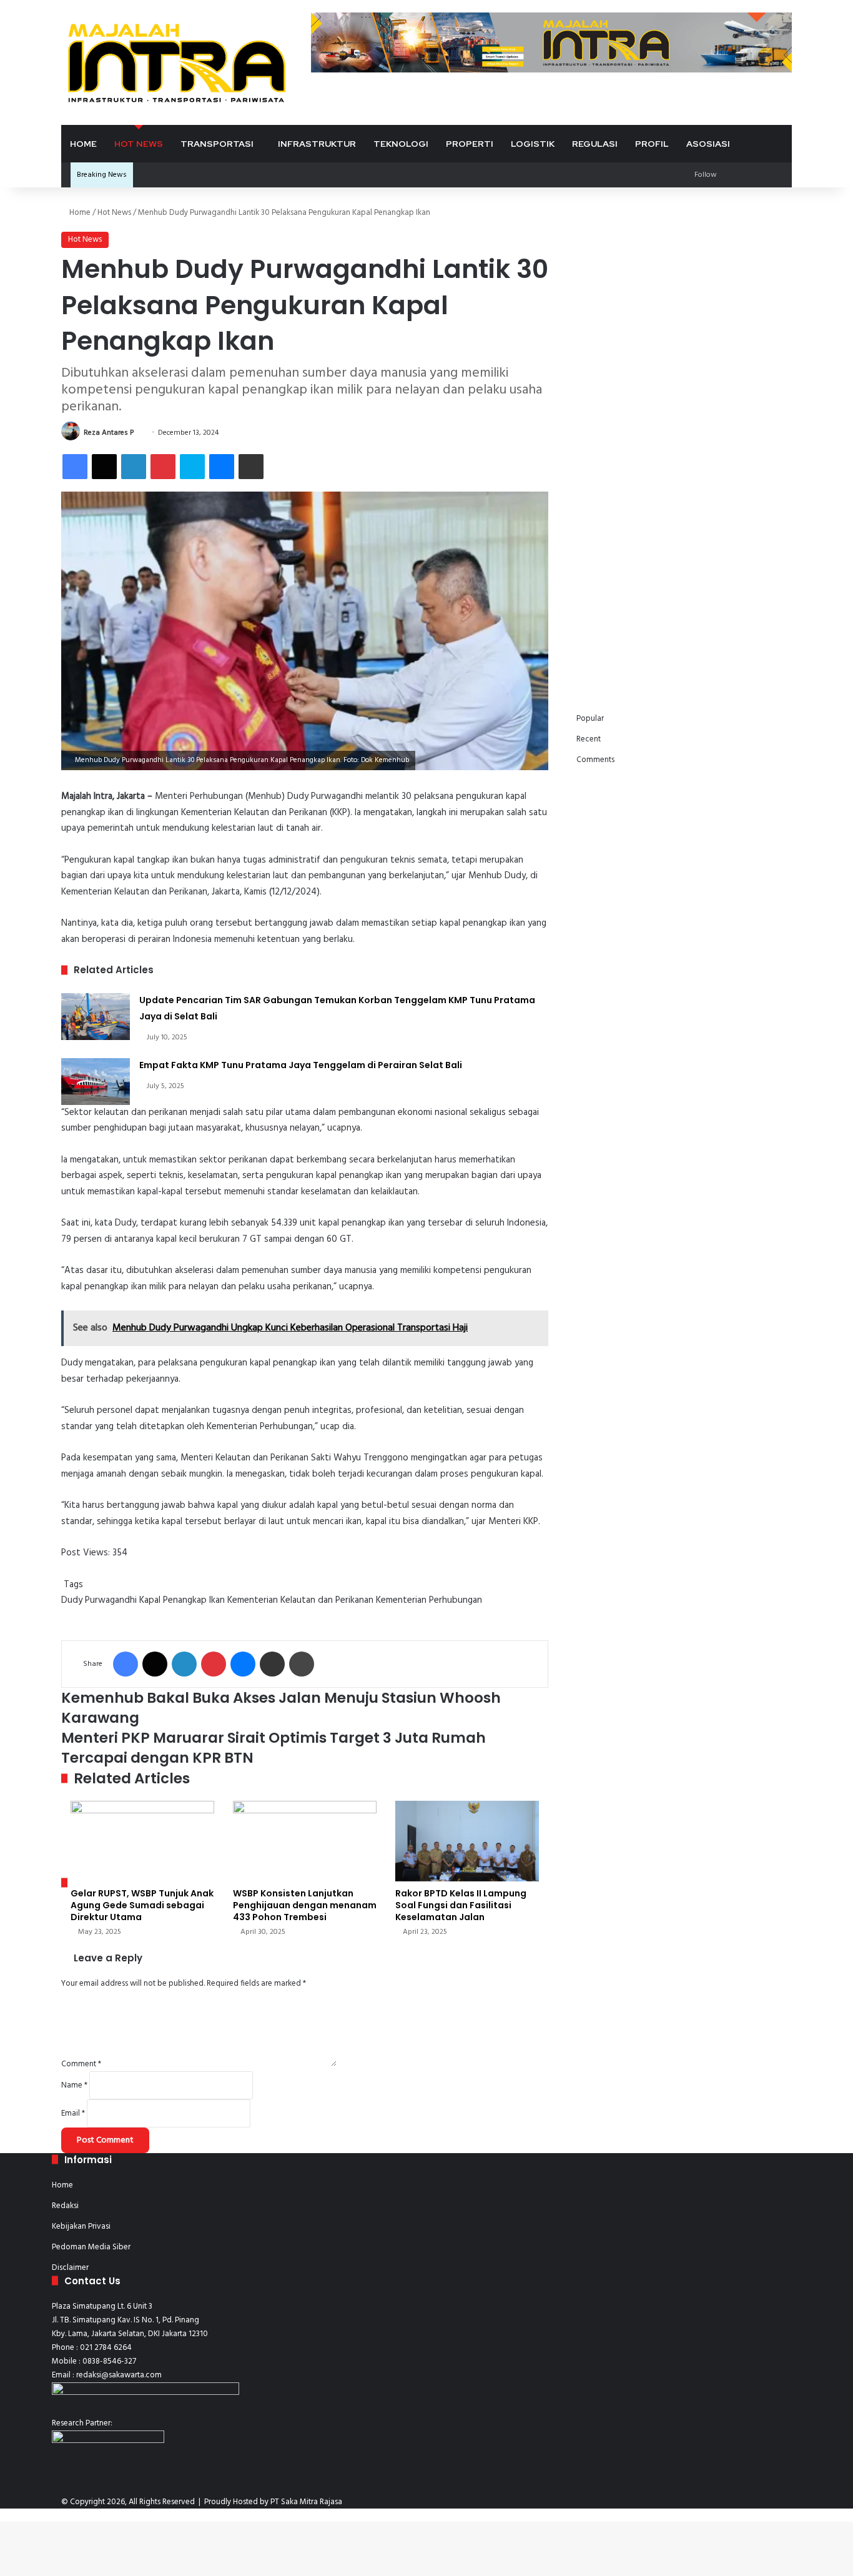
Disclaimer (70, 2268)
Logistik (533, 144)
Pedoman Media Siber (91, 2247)
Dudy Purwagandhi (99, 1600)
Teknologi (401, 144)
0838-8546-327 (109, 2361)
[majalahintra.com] (177, 62)
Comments (595, 760)
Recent (589, 739)
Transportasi (217, 144)
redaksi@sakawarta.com (119, 2375)
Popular (590, 719)
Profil (652, 144)
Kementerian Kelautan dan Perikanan (300, 1600)
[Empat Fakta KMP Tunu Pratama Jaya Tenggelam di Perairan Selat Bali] (96, 1082)
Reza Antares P (109, 433)
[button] (596, 275)
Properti (470, 144)
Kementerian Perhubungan (429, 1600)
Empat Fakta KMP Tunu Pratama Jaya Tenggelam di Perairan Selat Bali (301, 1065)
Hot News (139, 144)
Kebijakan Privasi (81, 2227)
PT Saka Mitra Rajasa (306, 2502)
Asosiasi (708, 144)
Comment (81, 2064)
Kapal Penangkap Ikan (182, 1600)
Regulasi (595, 144)
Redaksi (65, 2206)
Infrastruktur (317, 144)
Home (83, 144)
